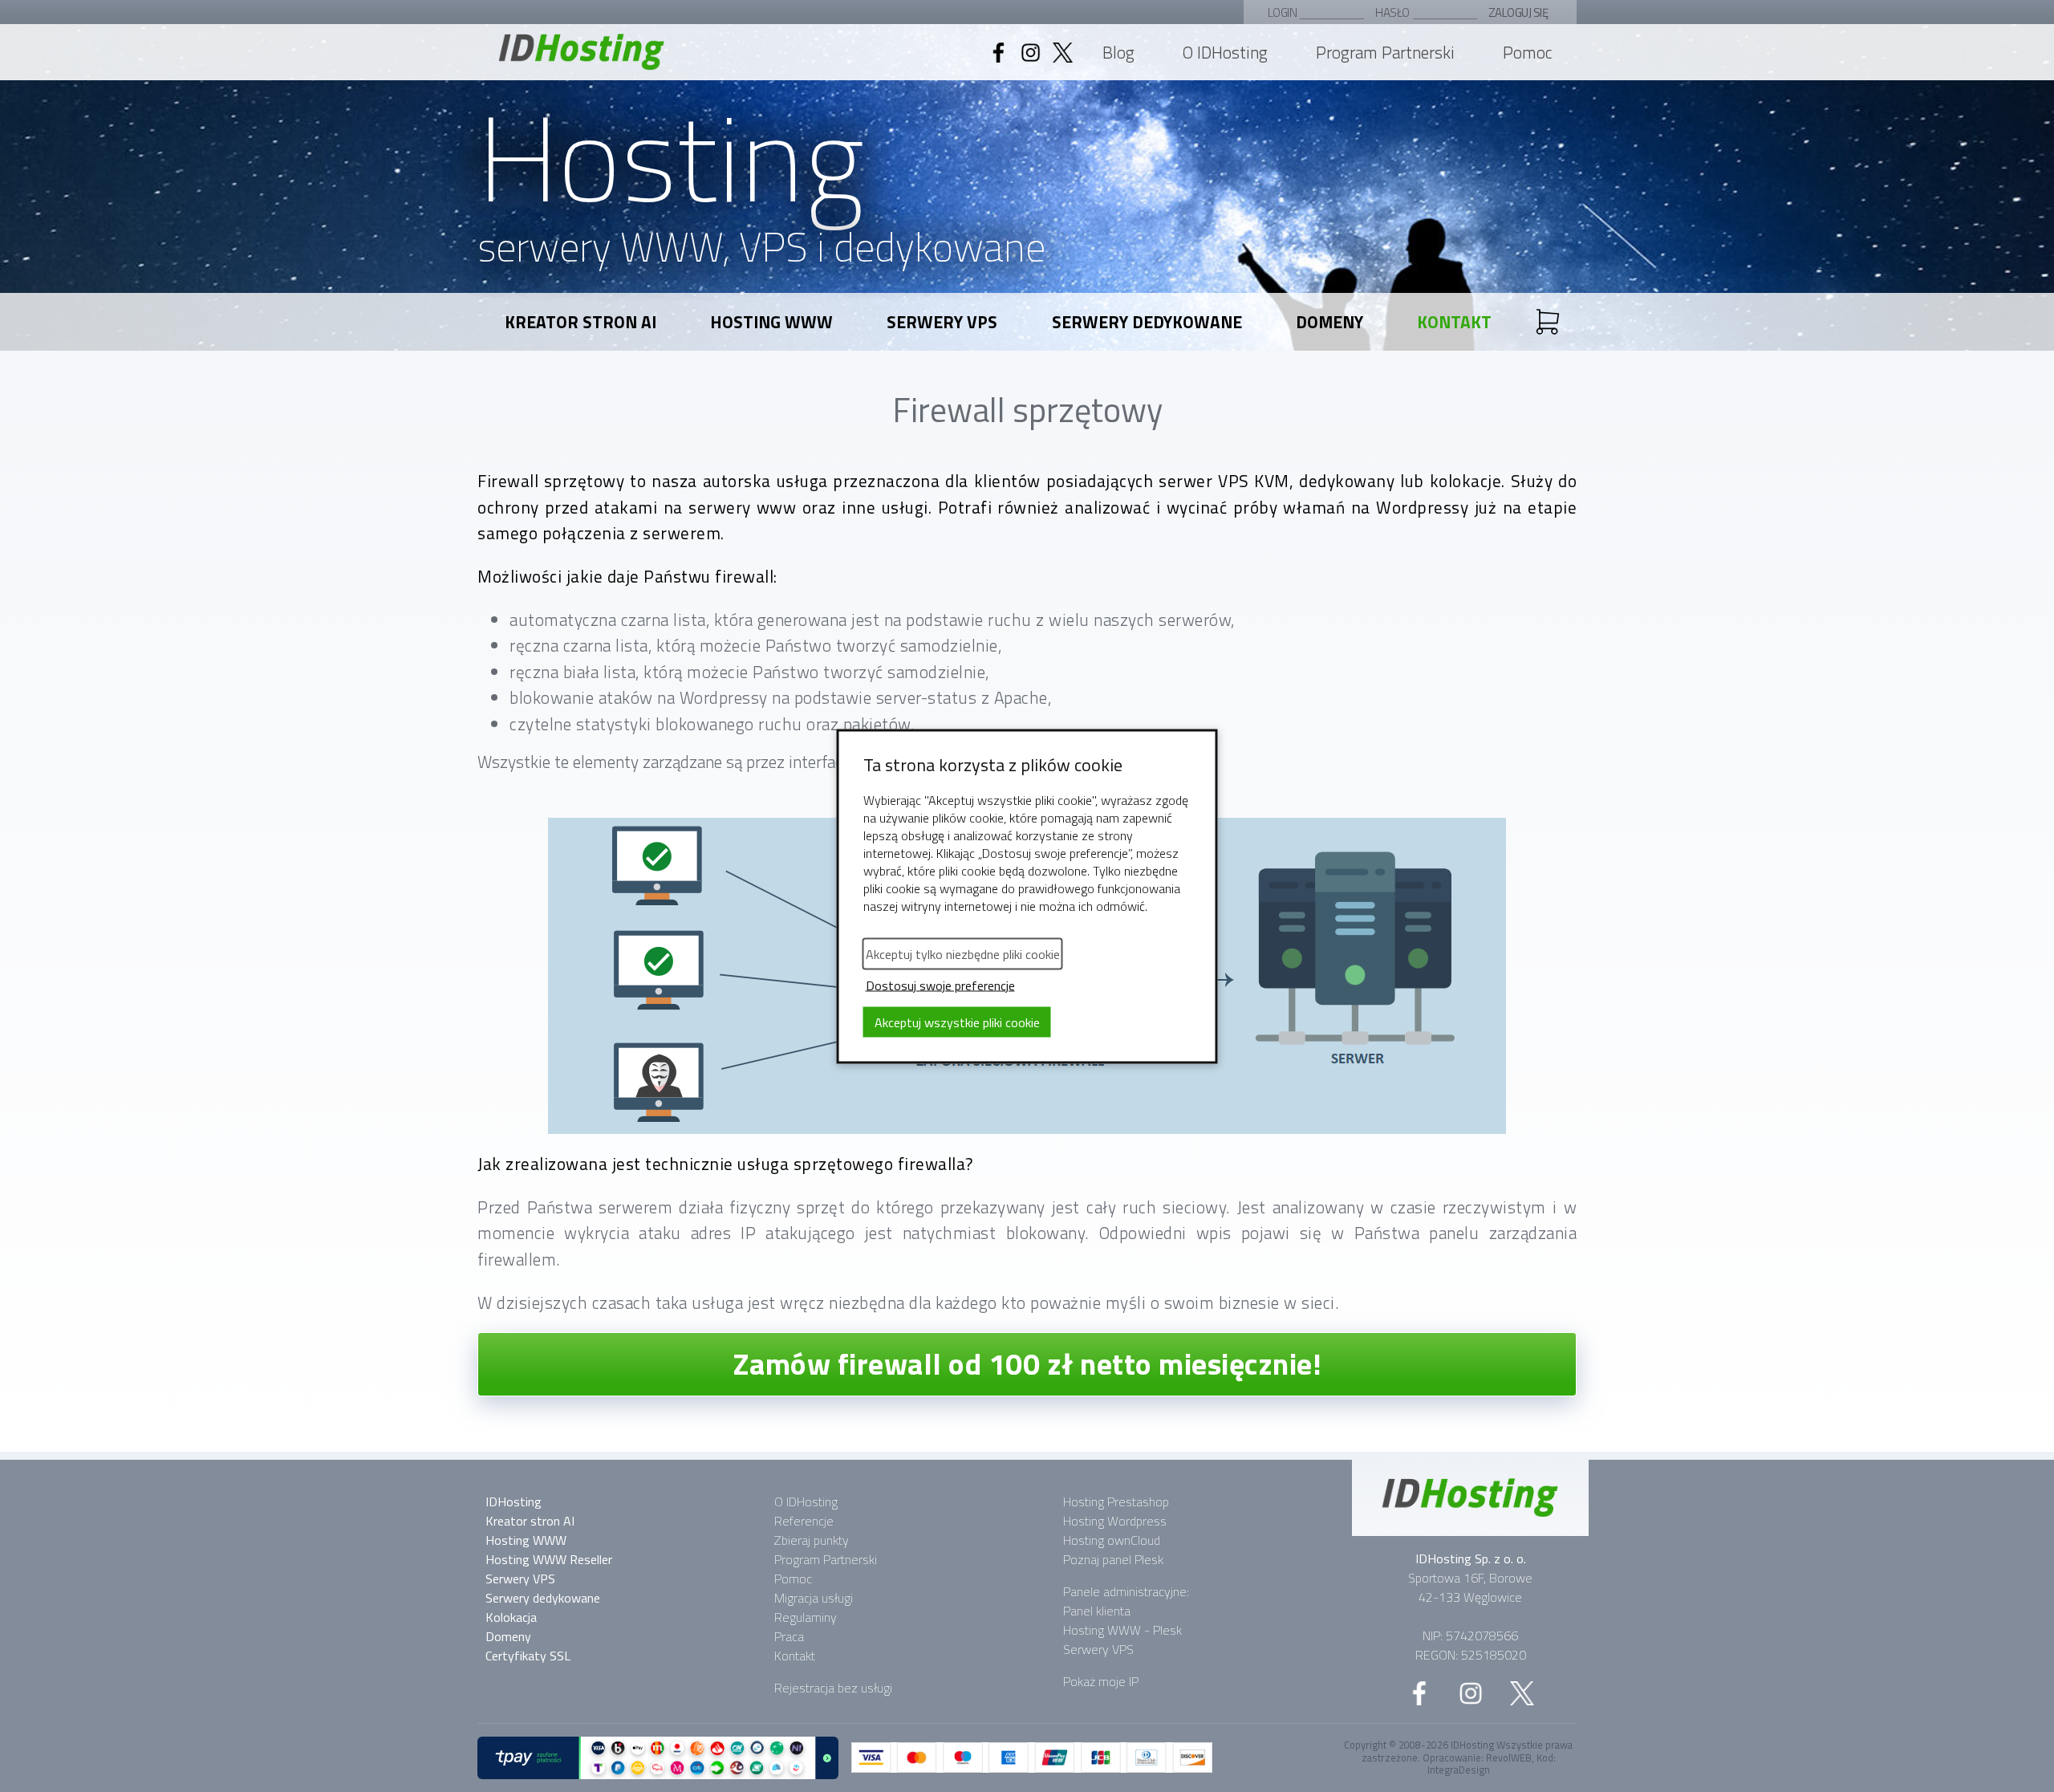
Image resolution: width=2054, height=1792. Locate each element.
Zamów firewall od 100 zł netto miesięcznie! (1027, 1363)
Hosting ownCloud (1112, 1540)
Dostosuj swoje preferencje (940, 985)
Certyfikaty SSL (528, 1656)
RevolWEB (1509, 1757)
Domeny (1329, 322)
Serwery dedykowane (1147, 322)
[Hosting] (1470, 1498)
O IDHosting (1225, 52)
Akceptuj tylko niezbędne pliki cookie (963, 953)
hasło (1392, 12)
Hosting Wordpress (1115, 1521)
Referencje (804, 1521)
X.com (1522, 1693)
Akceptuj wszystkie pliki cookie (957, 1022)
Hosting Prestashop (1116, 1501)
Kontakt (1454, 322)
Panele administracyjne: (1126, 1591)
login (1283, 12)
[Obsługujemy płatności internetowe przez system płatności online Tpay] (658, 1758)
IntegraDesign (1459, 1770)
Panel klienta (1097, 1611)
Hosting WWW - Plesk (1122, 1630)
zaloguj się (1518, 12)
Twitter (1062, 52)
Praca (789, 1636)
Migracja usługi (814, 1598)
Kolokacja (511, 1617)
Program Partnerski (1385, 52)
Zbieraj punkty (812, 1540)
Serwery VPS (942, 322)
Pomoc (1528, 52)
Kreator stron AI (580, 322)
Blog (1118, 52)
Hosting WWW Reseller (549, 1559)
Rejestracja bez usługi (833, 1688)
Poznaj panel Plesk (1113, 1559)
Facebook (998, 52)
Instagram (1030, 52)
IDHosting (582, 52)
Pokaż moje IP (1101, 1681)
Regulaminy (806, 1617)
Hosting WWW (771, 322)
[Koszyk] (1548, 322)
